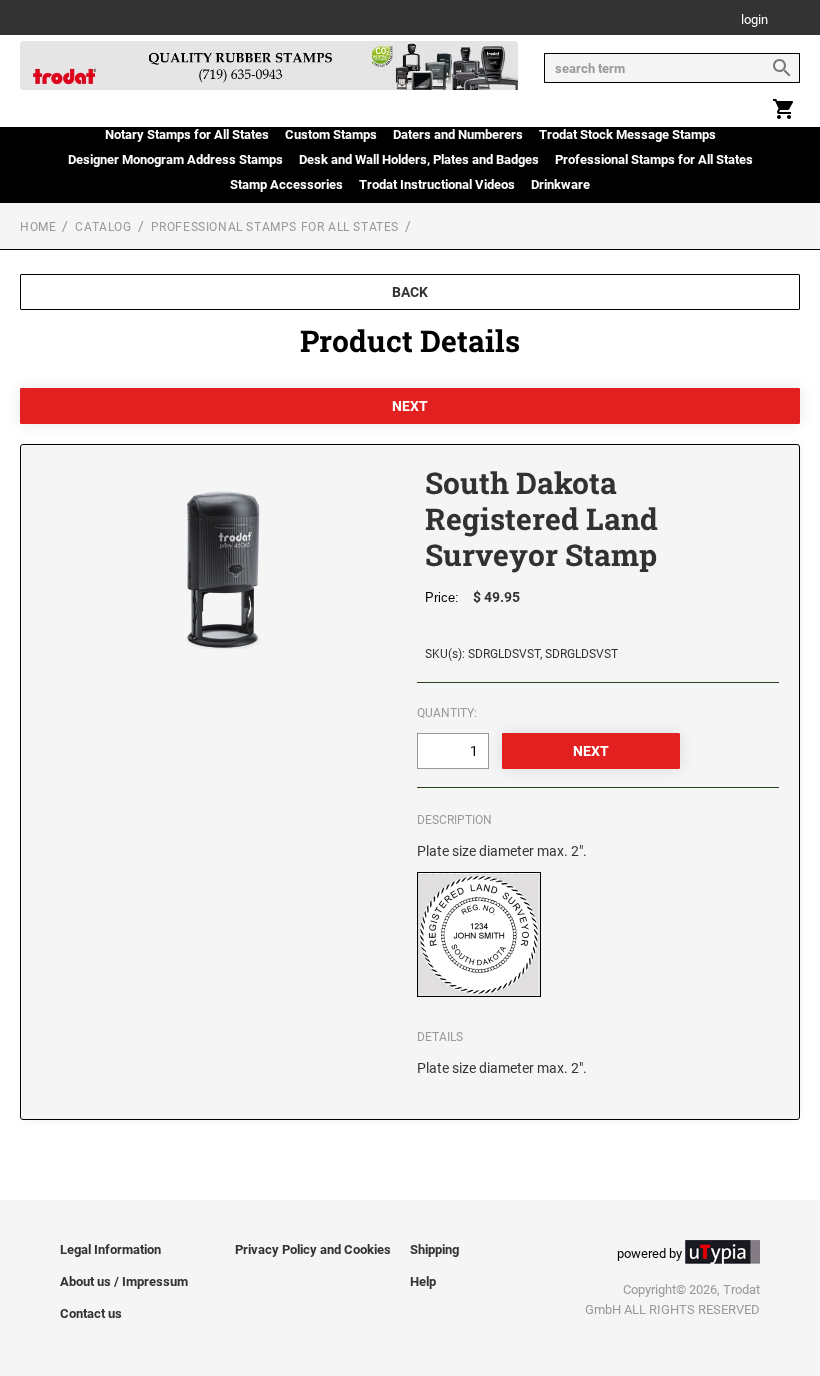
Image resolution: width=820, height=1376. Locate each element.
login (754, 20)
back (410, 292)
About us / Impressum (124, 1281)
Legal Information (110, 1249)
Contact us (91, 1313)
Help (423, 1281)
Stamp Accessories (286, 184)
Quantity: (447, 713)
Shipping (434, 1249)
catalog (103, 227)
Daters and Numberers (458, 134)
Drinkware (560, 184)
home (38, 227)
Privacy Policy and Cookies (313, 1249)
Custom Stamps (331, 134)
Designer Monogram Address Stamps (175, 159)
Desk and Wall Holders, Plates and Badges (419, 159)
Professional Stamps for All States (654, 159)
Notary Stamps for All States (187, 134)
